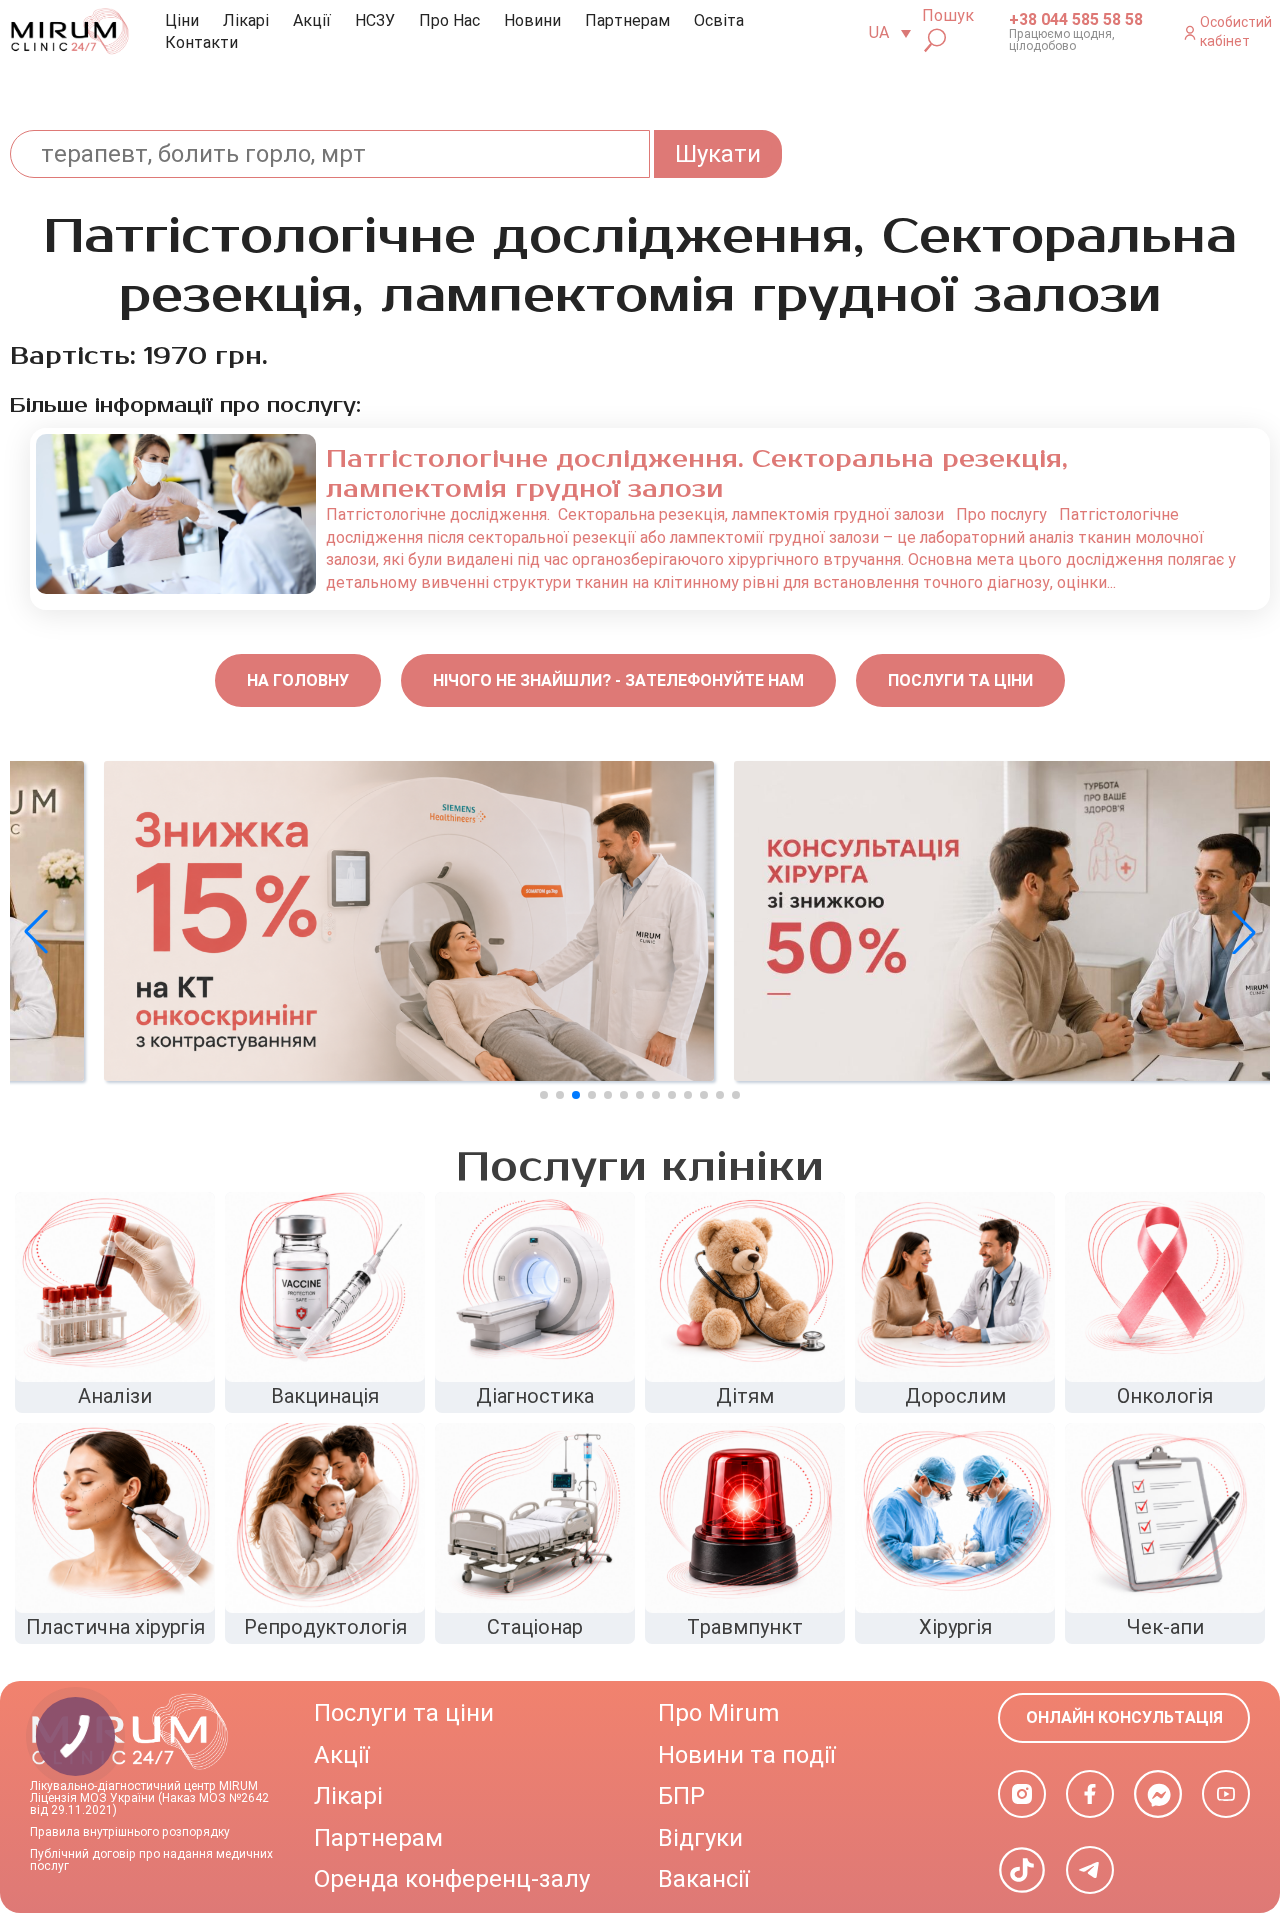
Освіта (719, 20)
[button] (1244, 932)
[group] (325, 921)
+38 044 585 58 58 (1076, 20)
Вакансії (703, 1879)
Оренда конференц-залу (452, 1879)
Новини (532, 20)
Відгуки (700, 1838)
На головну (298, 680)
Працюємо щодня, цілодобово (1062, 40)
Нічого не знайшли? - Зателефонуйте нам (618, 680)
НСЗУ (375, 20)
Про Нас (449, 20)
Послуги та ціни (960, 680)
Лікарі (246, 20)
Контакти (201, 42)
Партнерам (627, 20)
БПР (681, 1796)
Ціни (182, 20)
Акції (312, 20)
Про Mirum (718, 1713)
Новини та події (746, 1755)
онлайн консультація (1124, 1717)
